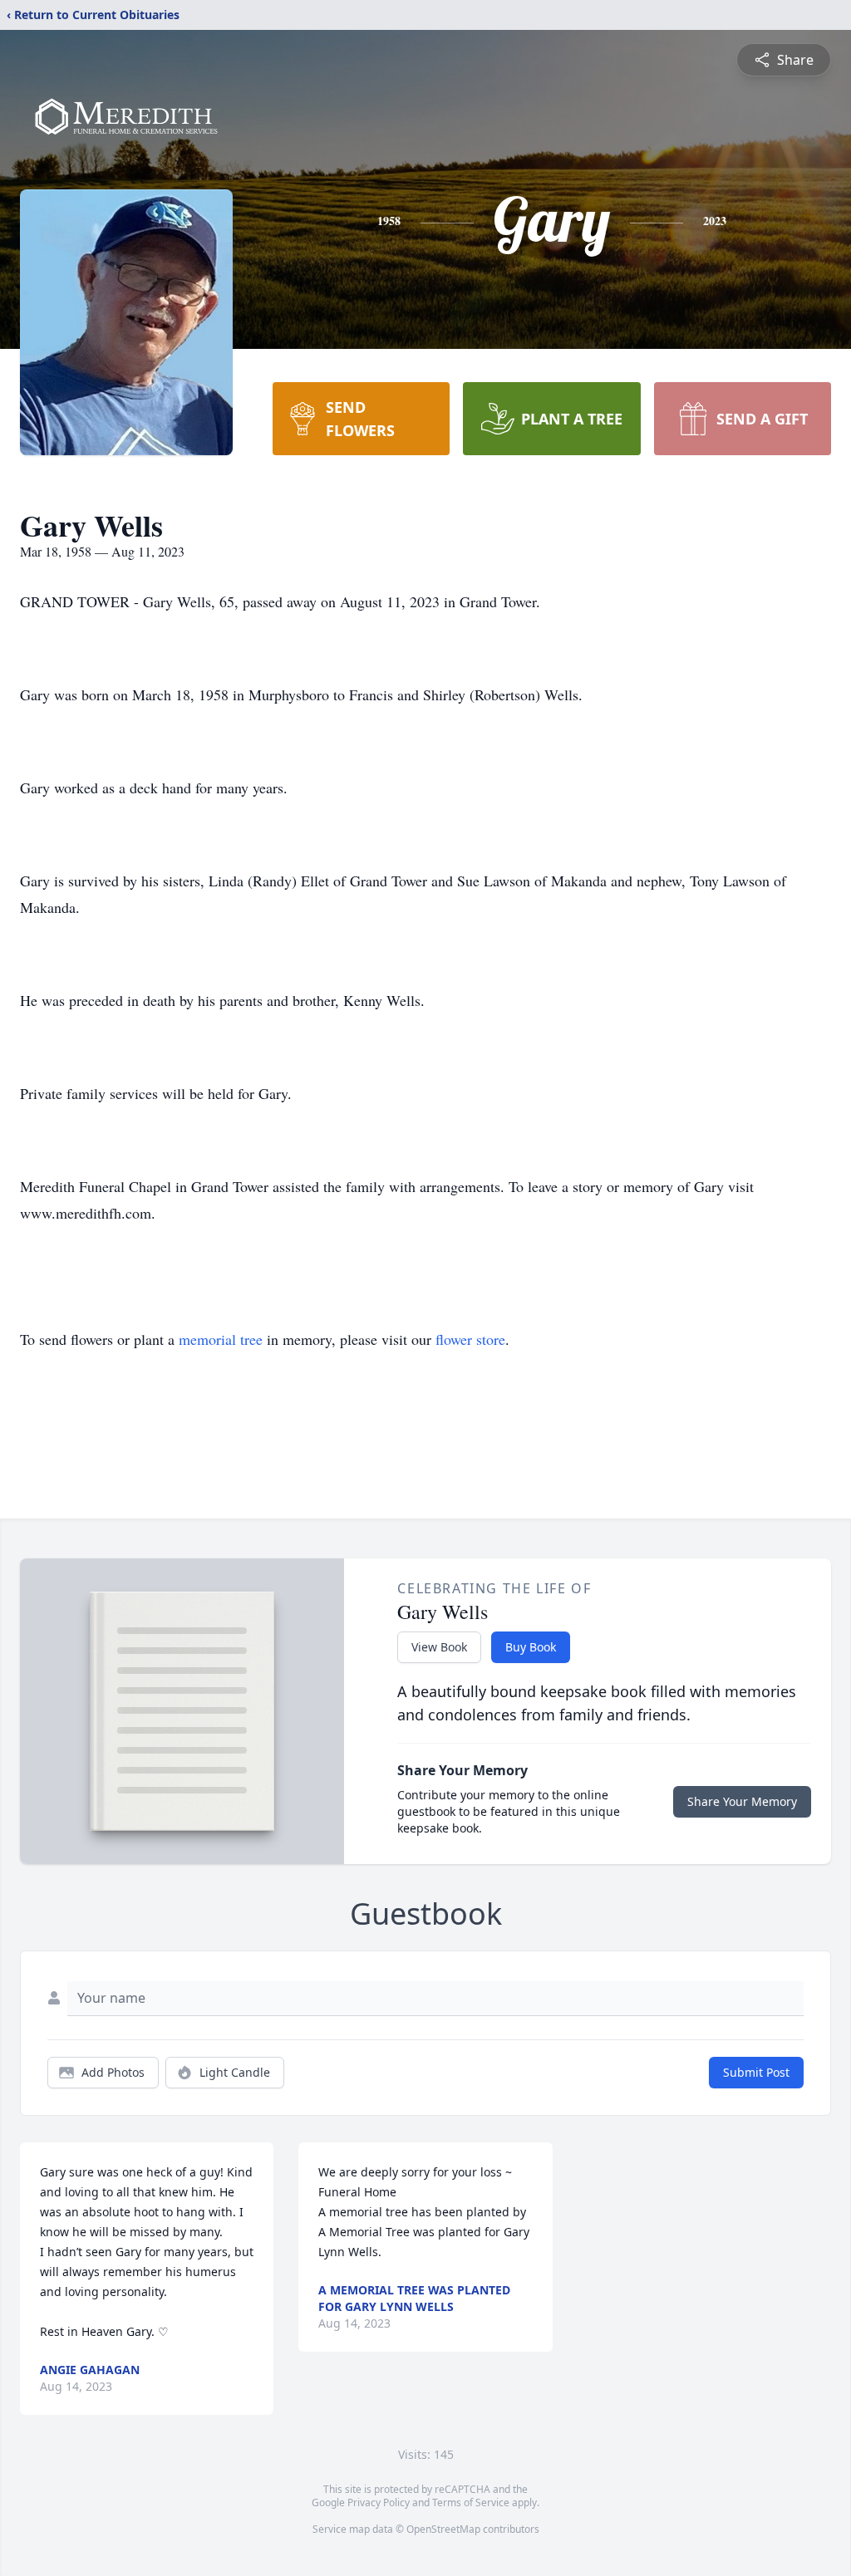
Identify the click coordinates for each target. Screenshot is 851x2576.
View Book (439, 1647)
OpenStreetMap (443, 2529)
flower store (470, 1339)
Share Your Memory (742, 1801)
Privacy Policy (379, 2502)
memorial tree (221, 1339)
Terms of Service (471, 2502)
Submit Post (756, 2072)
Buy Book (531, 1647)
